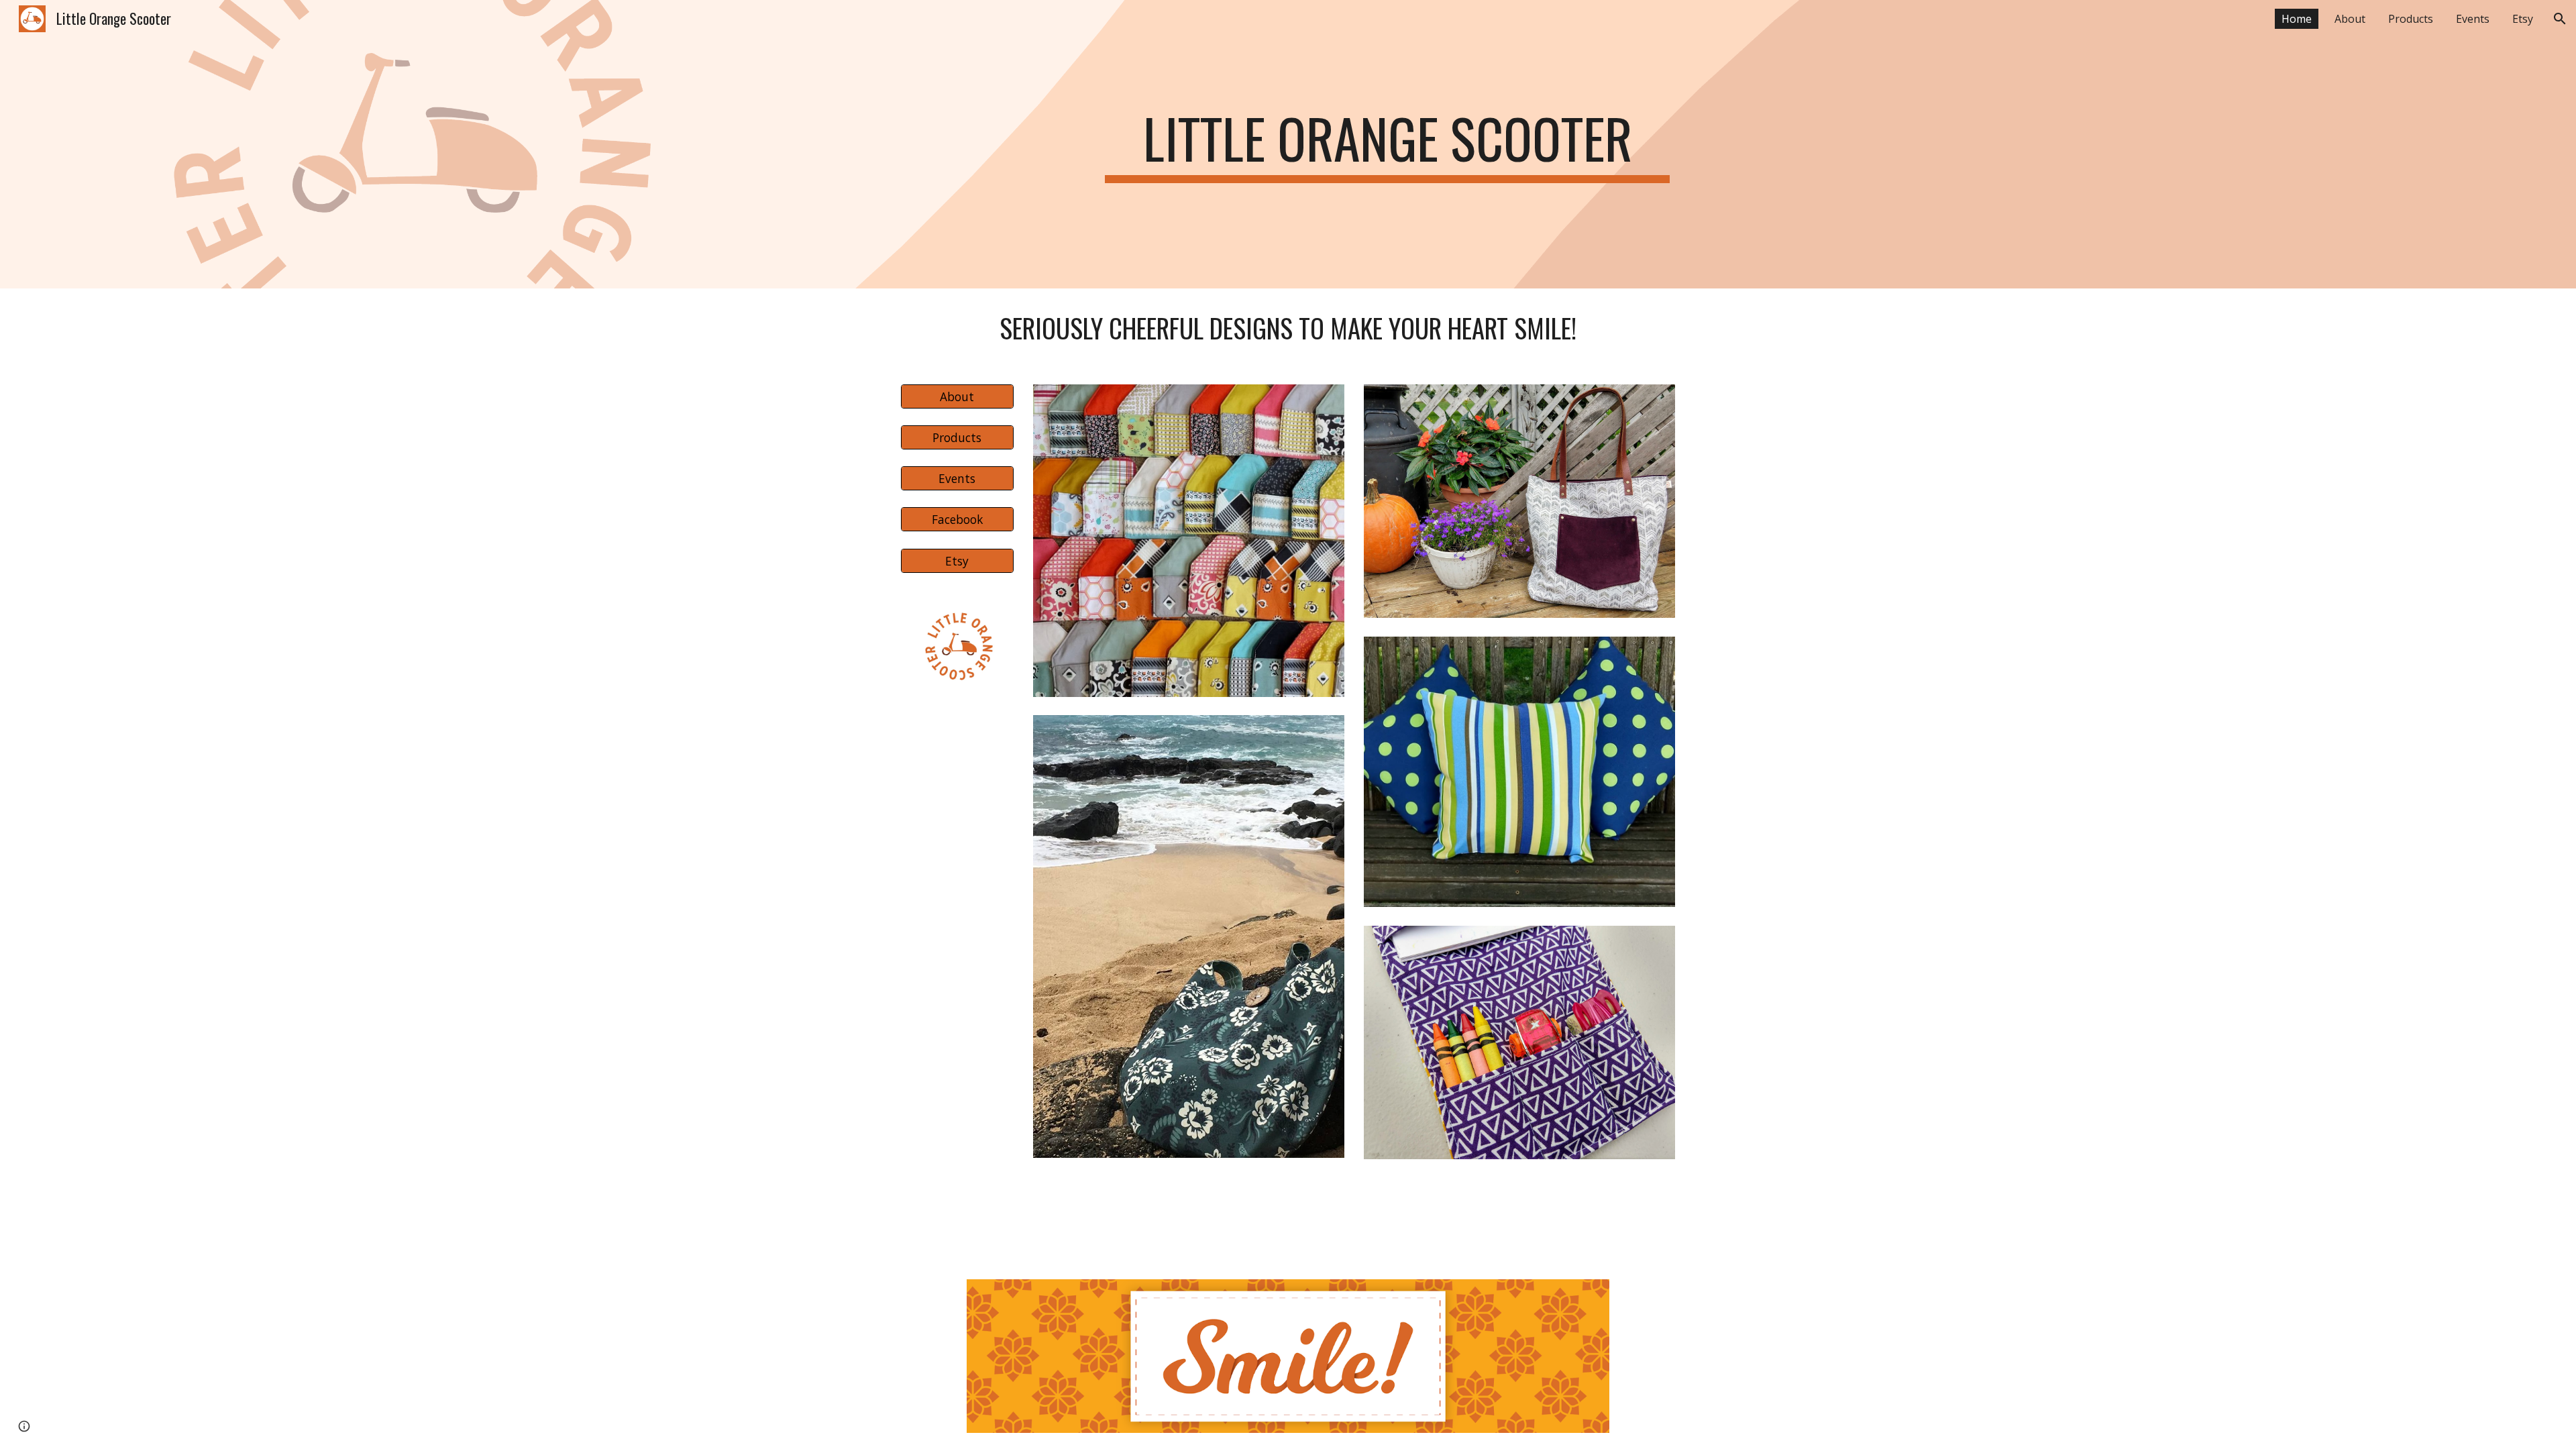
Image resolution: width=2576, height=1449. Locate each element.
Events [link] (2473, 19)
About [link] (2350, 19)
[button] (2560, 19)
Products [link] (2411, 19)
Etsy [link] (2523, 19)
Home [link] (2297, 19)
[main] (1387, 144)
